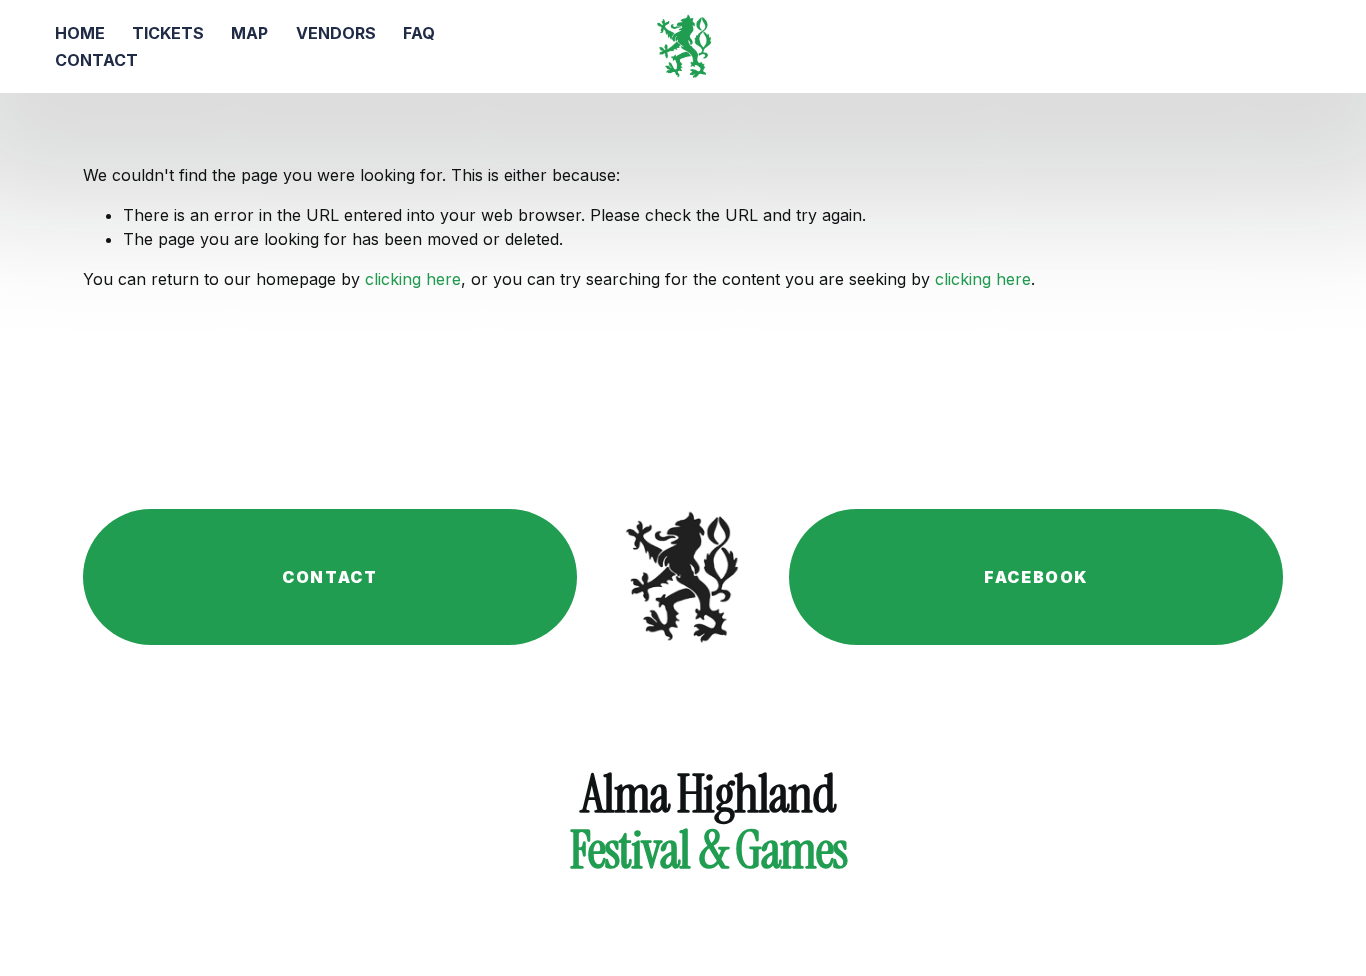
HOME (80, 33)
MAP (249, 33)
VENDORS (336, 33)
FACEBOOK (1036, 577)
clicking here (413, 279)
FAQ (419, 33)
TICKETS (168, 33)
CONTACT (96, 60)
